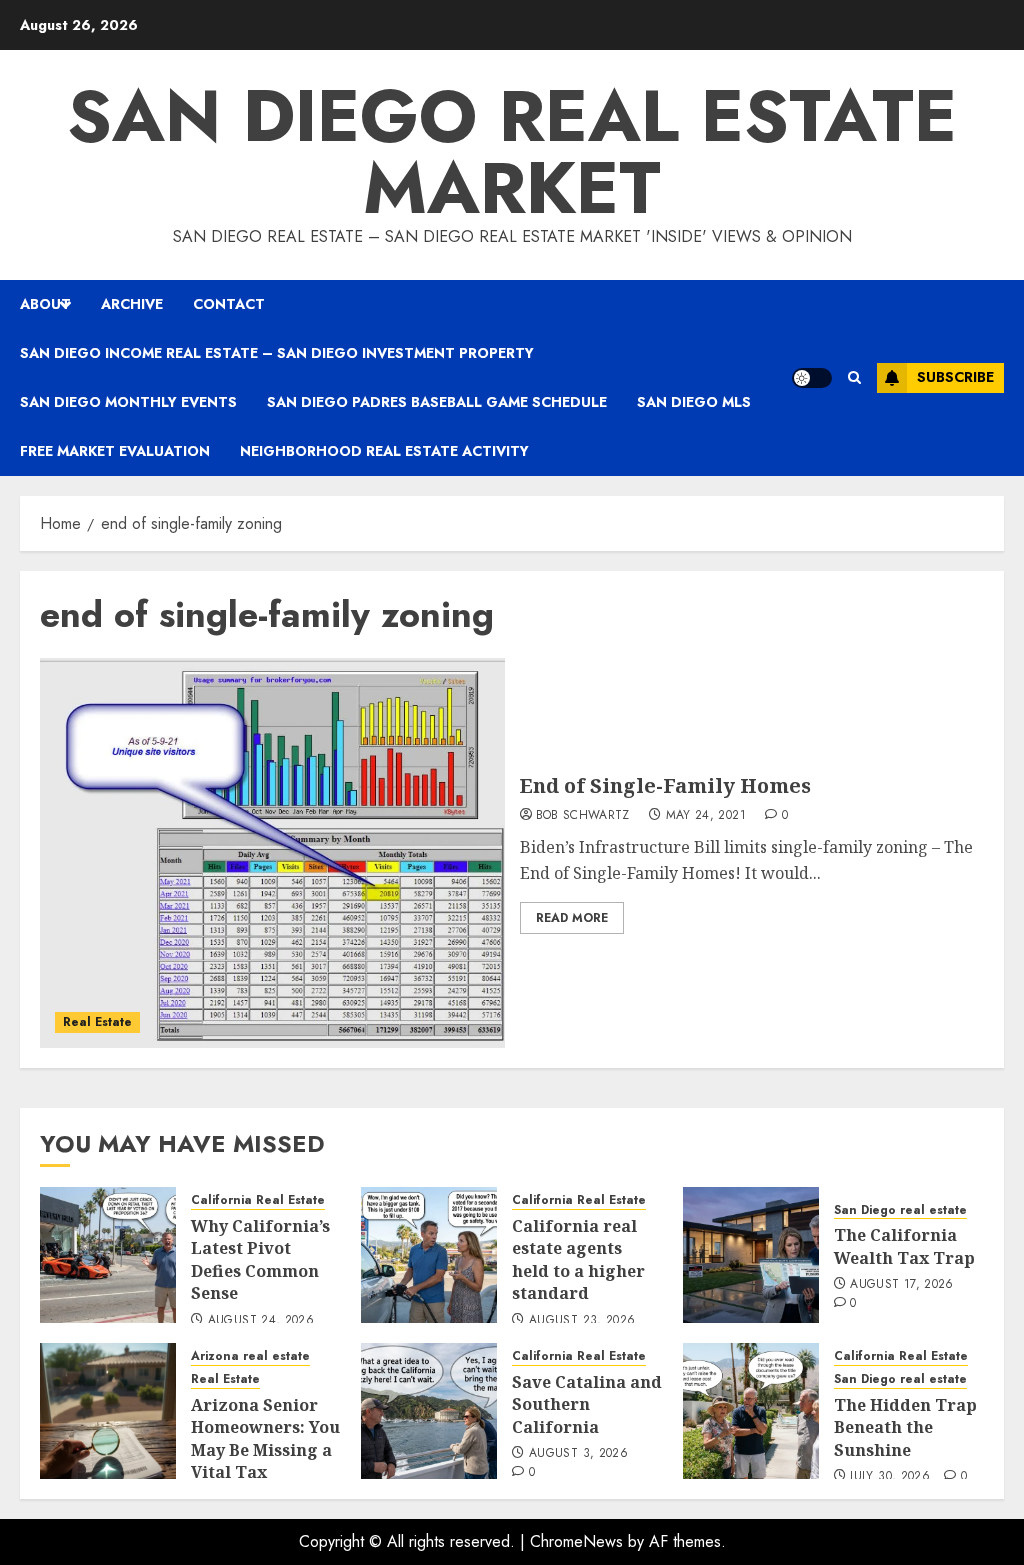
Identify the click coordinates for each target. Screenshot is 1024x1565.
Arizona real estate (250, 1356)
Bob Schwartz (583, 816)
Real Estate (97, 1022)
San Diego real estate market (512, 152)
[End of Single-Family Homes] (272, 853)
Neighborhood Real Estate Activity (384, 451)
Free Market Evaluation (115, 451)
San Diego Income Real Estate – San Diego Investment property (277, 353)
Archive (132, 304)
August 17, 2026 (901, 1285)
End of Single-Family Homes (665, 785)
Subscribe (955, 377)
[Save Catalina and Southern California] (429, 1411)
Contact (229, 304)
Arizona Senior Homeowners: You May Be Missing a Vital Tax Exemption (265, 1450)
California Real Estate (258, 1200)
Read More (572, 918)
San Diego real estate (900, 1210)
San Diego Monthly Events (128, 402)
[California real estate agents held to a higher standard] (429, 1255)
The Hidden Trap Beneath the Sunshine (905, 1427)
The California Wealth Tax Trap (904, 1246)
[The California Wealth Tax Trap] (751, 1255)
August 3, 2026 (578, 1454)
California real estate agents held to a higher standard (578, 1259)
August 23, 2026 (582, 1321)
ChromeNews (576, 1541)
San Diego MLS (694, 402)
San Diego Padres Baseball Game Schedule (437, 402)
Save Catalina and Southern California (587, 1404)
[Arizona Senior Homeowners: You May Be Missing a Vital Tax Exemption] (108, 1411)
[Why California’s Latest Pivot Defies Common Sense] (108, 1255)
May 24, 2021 (706, 816)
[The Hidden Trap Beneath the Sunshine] (751, 1411)
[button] (854, 377)
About (45, 304)
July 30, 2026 (890, 1477)
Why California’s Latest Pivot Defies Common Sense (260, 1259)
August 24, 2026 (261, 1321)
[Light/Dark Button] (812, 378)
